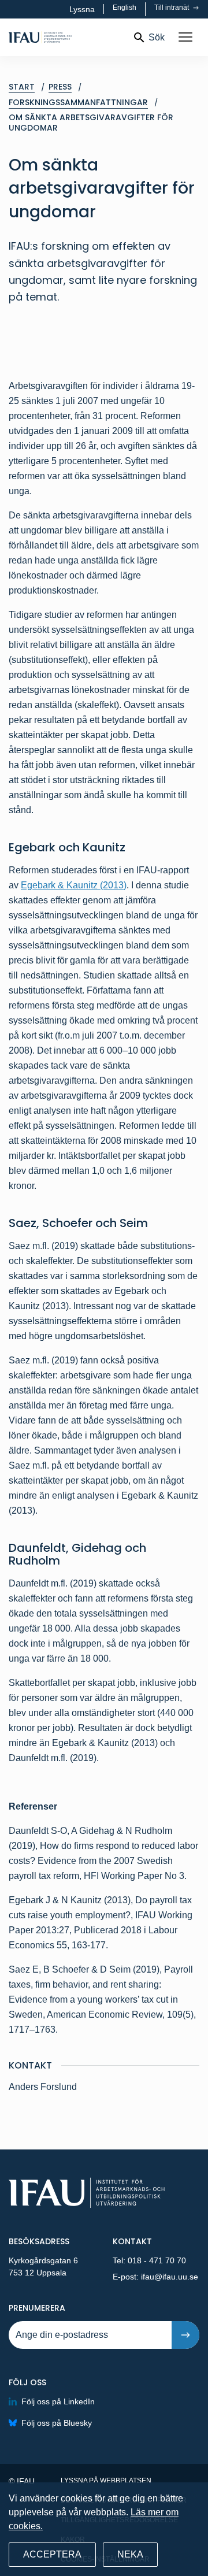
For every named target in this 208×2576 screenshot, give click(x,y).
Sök (157, 37)
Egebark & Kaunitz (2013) (74, 885)
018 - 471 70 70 (157, 2260)
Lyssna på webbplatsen (106, 2481)
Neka (130, 2554)
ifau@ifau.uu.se (170, 2277)
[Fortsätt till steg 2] (185, 2335)
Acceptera (52, 2554)
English (125, 8)
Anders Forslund (44, 2087)
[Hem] (66, 37)
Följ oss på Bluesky (57, 2423)
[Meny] (185, 38)
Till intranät (172, 8)
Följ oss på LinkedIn (58, 2401)
